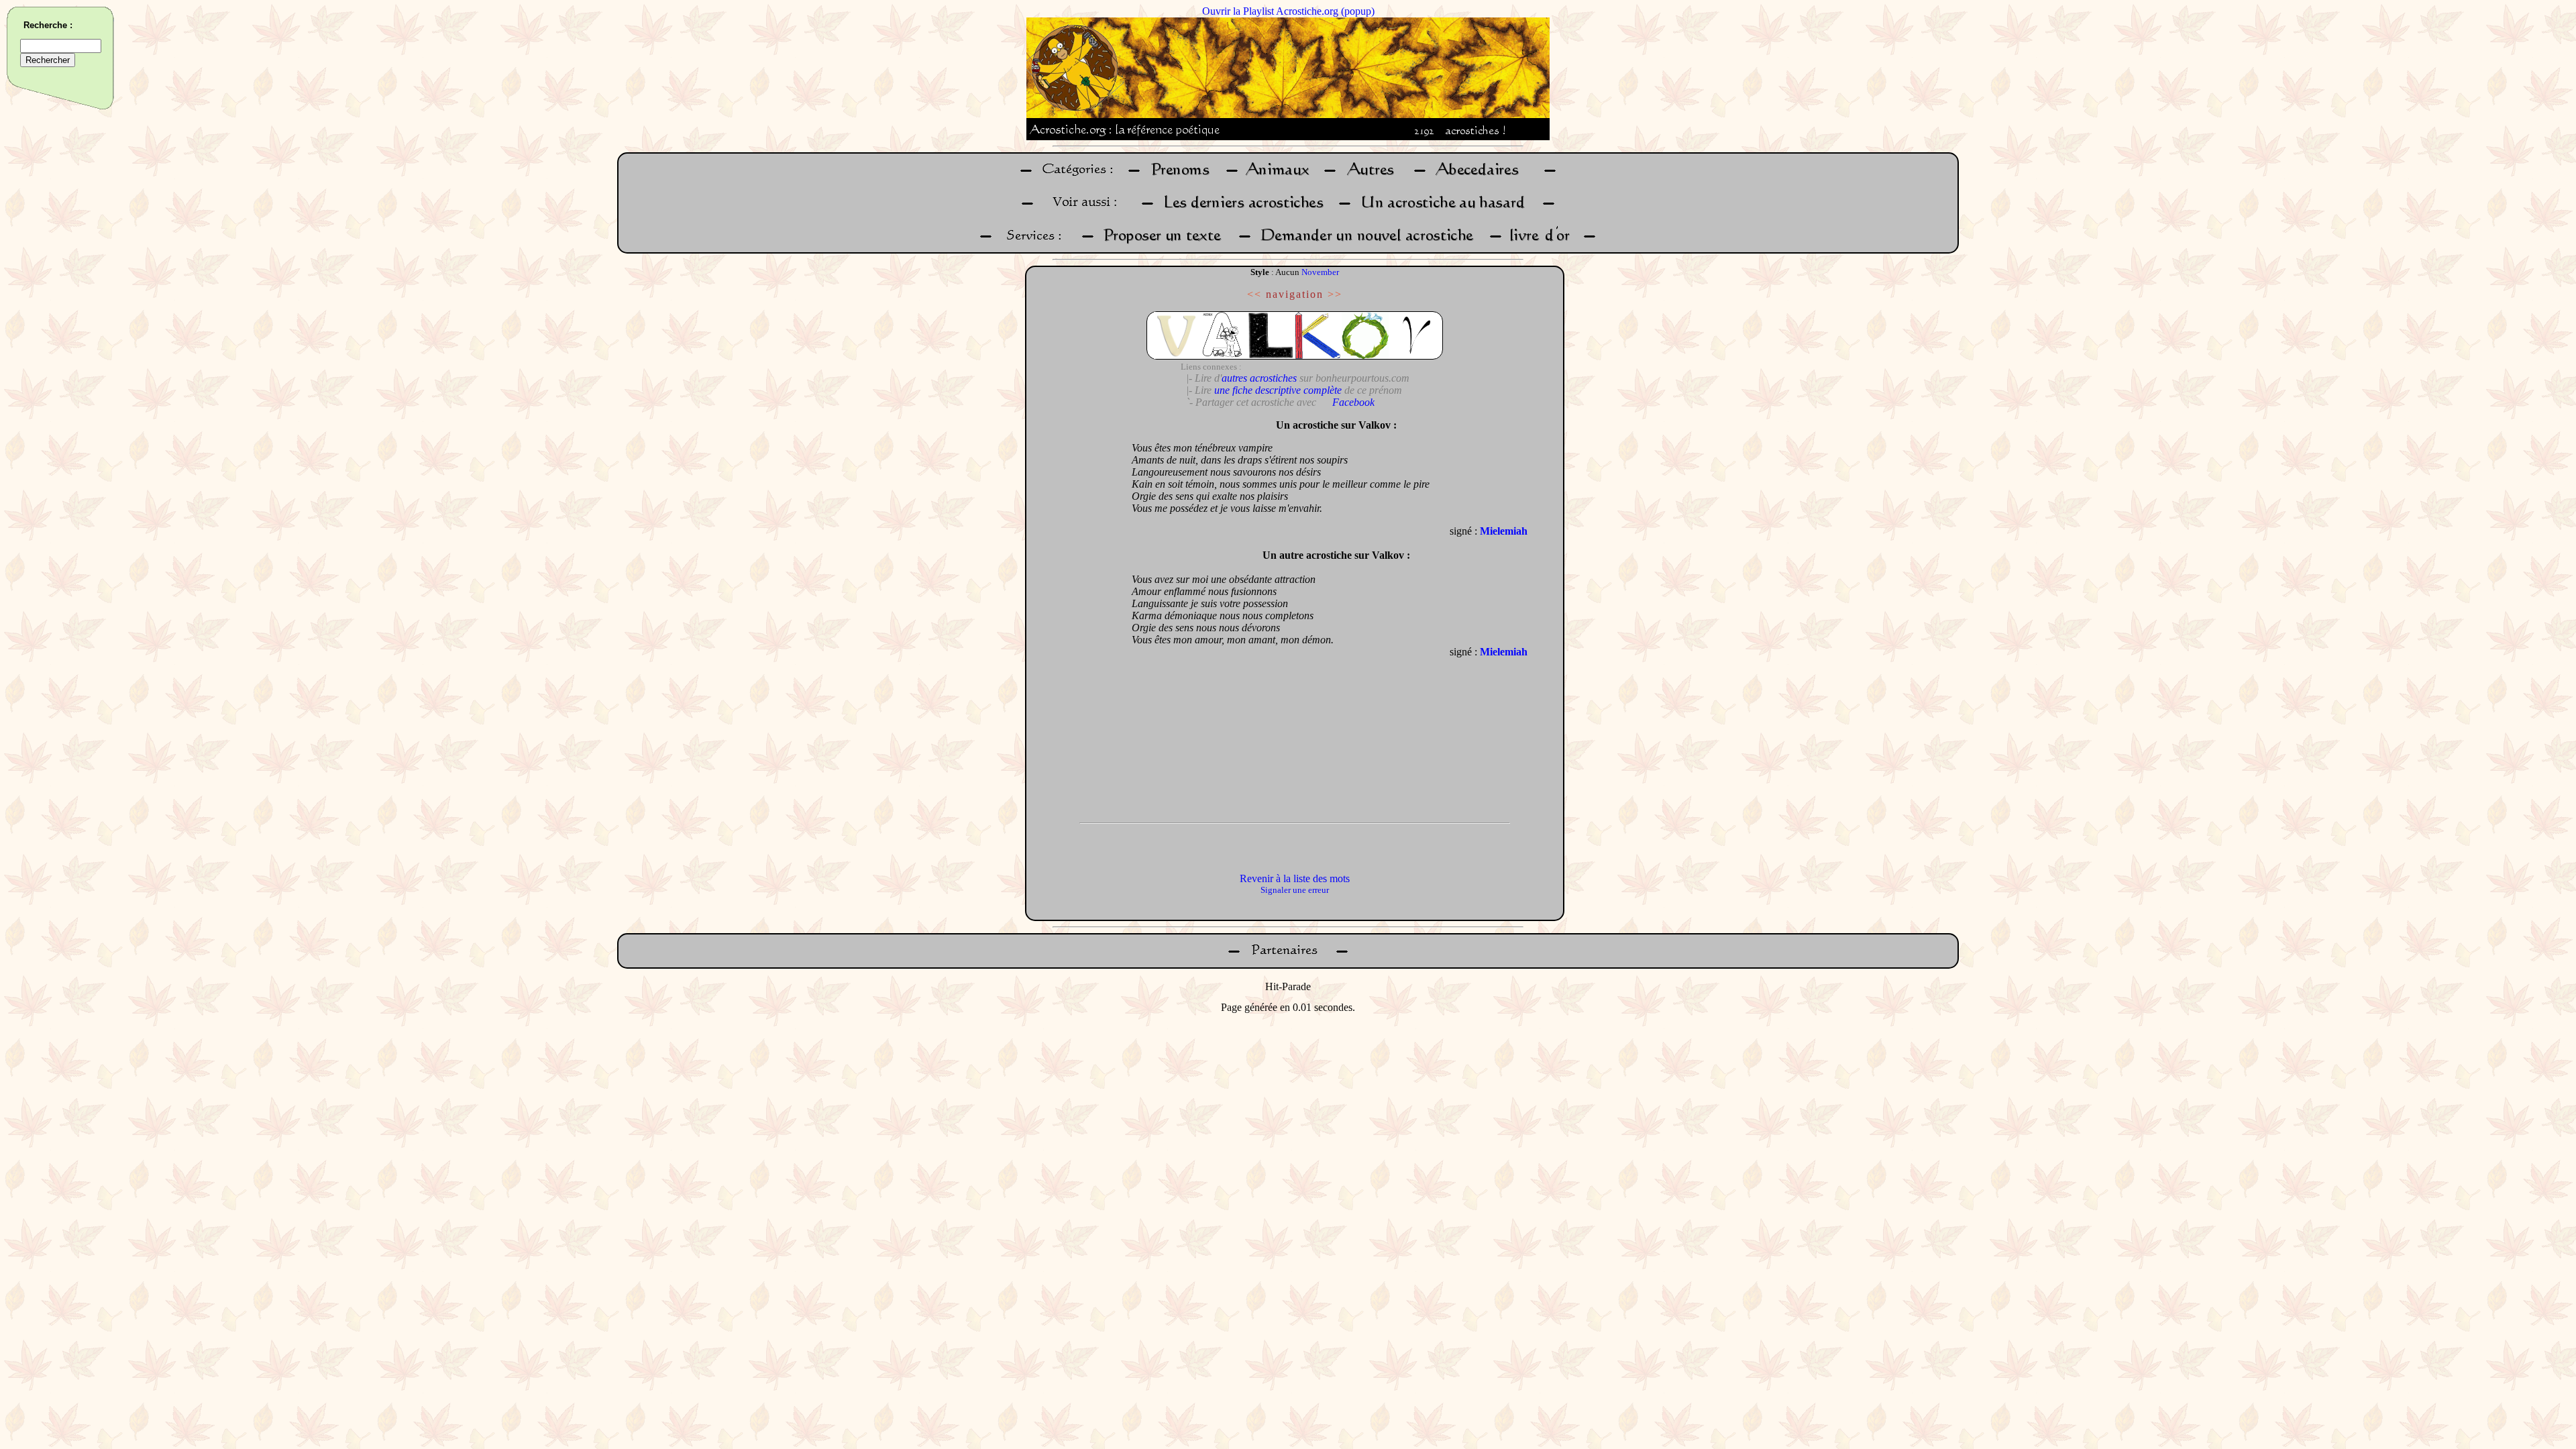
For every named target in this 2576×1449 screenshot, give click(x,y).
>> (1335, 294)
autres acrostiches (1259, 378)
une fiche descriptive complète (1278, 390)
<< (1254, 294)
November (1320, 272)
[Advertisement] (1075, 614)
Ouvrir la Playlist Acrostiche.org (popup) (1288, 11)
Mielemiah (1504, 531)
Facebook (1353, 402)
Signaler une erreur (1295, 890)
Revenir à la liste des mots (1295, 878)
